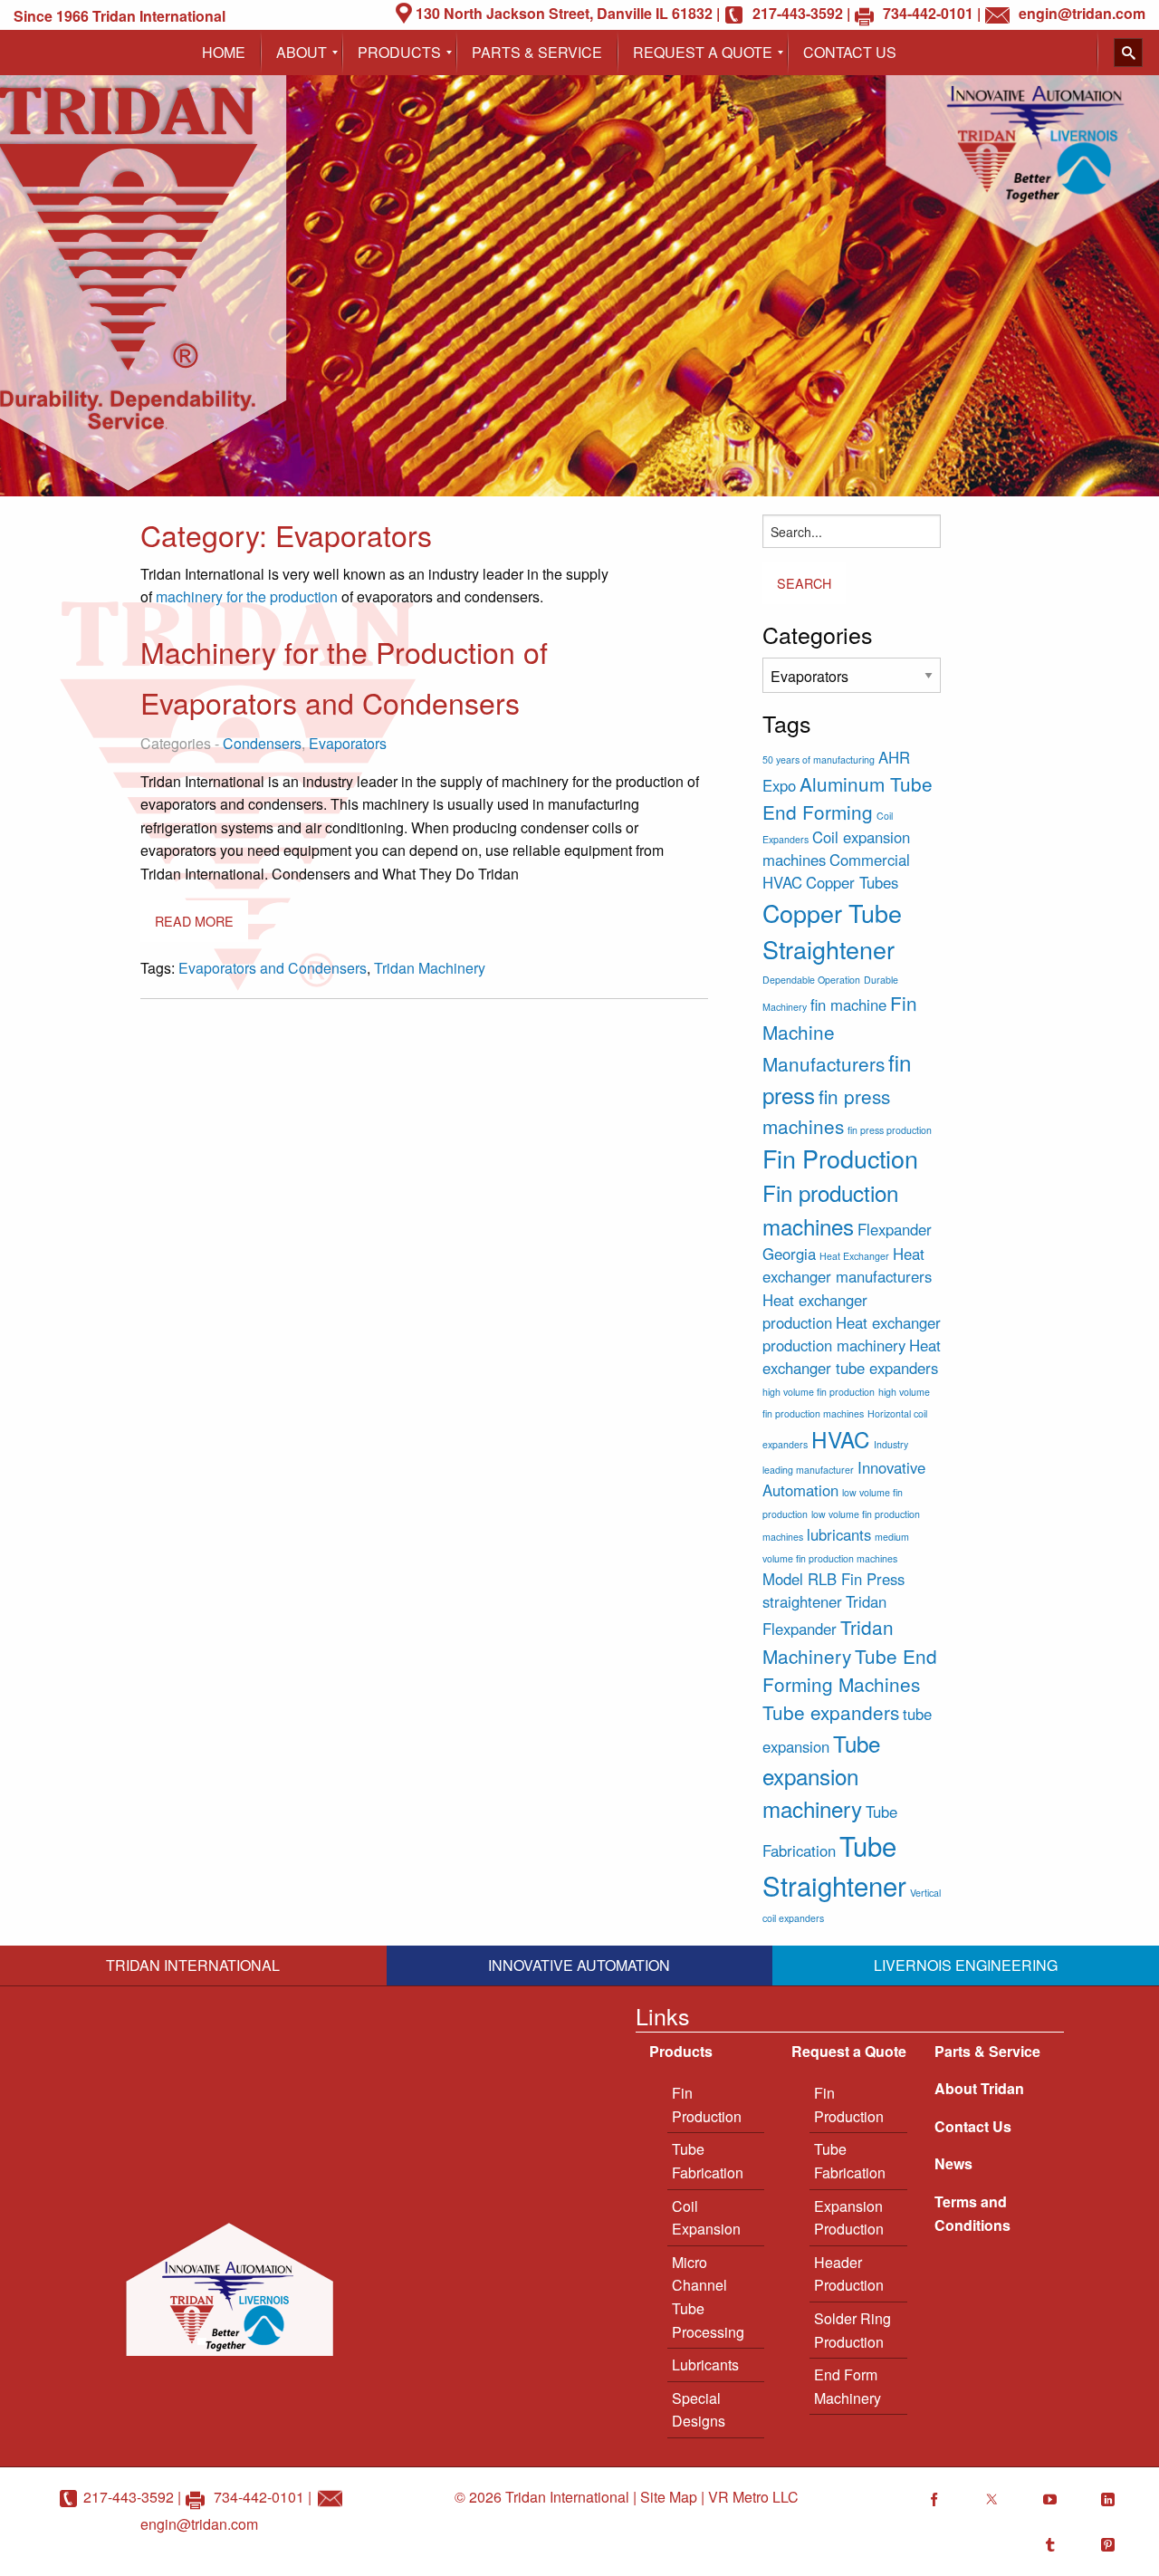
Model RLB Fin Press (833, 1579)
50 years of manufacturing (819, 759)
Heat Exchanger (854, 1256)
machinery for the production (247, 596)
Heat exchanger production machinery (852, 1334)
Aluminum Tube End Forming (848, 798)
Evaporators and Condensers (273, 968)
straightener (802, 1601)
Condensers (262, 743)
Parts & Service (987, 2051)
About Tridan (979, 2088)
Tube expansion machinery (821, 1776)
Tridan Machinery (430, 968)
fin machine (848, 1004)
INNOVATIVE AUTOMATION (579, 1965)
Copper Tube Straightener (832, 931)
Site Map (669, 2497)
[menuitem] (224, 53)
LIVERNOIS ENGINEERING (966, 1965)
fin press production (890, 1130)
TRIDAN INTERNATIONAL (193, 1965)
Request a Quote (849, 2051)
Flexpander (895, 1229)
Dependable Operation (811, 980)
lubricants (839, 1534)
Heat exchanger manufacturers (847, 1265)
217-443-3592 (129, 2497)
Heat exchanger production (815, 1311)
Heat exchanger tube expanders (852, 1356)
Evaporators (348, 743)
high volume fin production (819, 1392)
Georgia (789, 1254)
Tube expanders (831, 1712)
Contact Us (973, 2126)
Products (681, 2051)
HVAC (841, 1439)
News (953, 2163)
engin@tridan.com (199, 2524)
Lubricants (705, 2365)
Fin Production (840, 1158)
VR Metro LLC (753, 2497)
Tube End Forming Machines (850, 1670)
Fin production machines (830, 1209)
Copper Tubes (852, 882)
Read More (194, 921)
